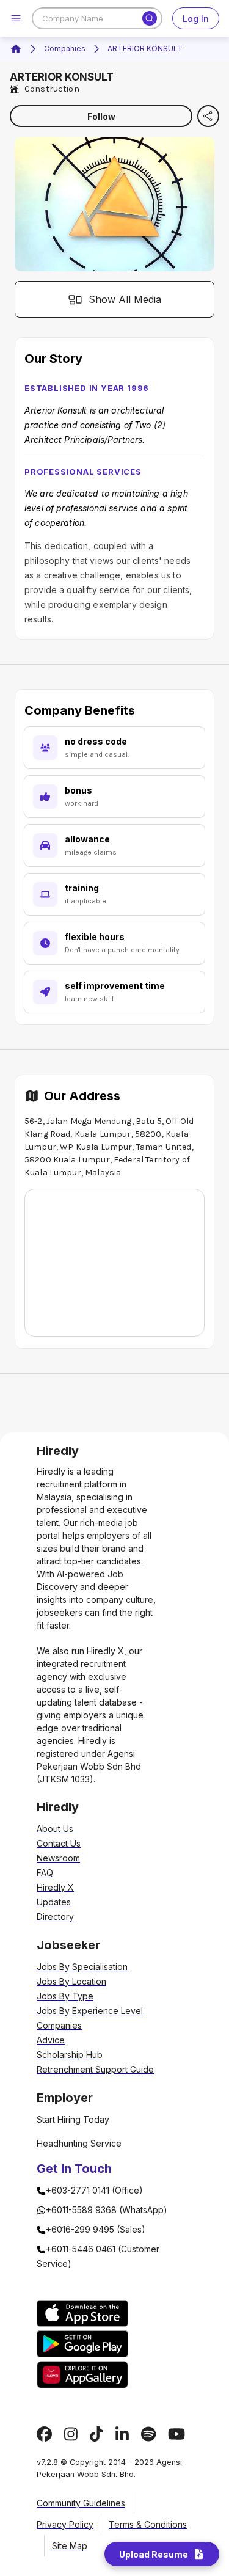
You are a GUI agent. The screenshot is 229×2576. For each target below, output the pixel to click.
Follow (101, 116)
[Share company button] (208, 116)
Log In (196, 19)
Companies (65, 49)
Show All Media (125, 299)
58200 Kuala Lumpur (67, 1160)
